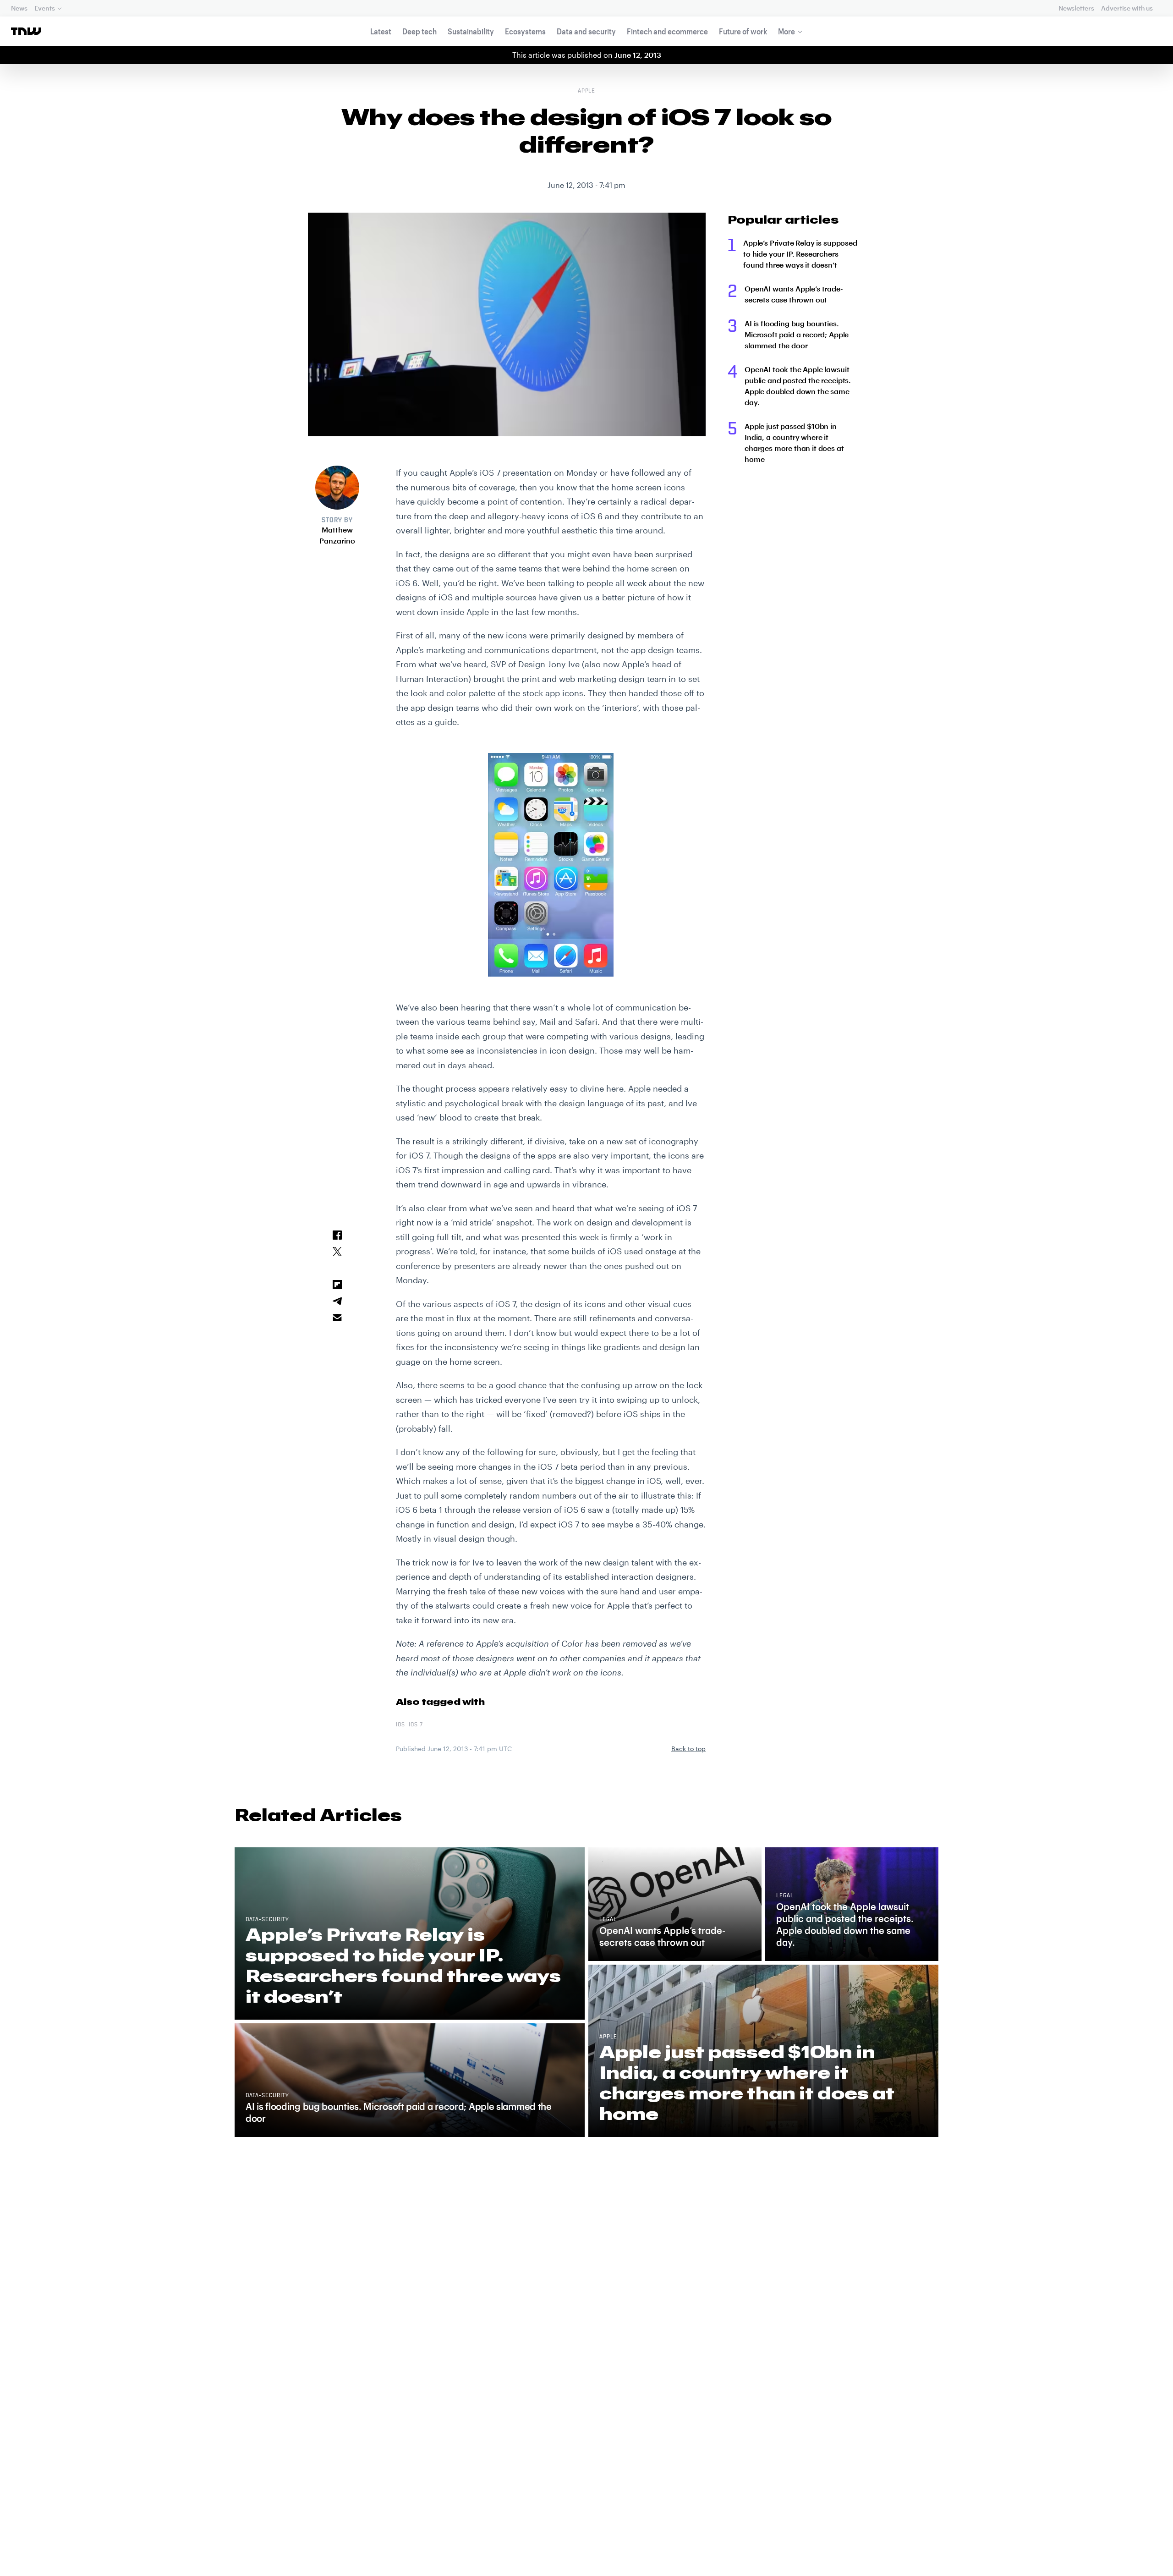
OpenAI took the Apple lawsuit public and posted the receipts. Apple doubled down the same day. (798, 386)
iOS (400, 1725)
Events (44, 8)
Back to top (688, 1749)
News (19, 8)
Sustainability (471, 31)
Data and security (586, 31)
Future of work (743, 31)
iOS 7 (416, 1725)
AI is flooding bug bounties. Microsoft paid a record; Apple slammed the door (797, 334)
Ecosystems (525, 31)
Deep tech (419, 31)
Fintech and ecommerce (667, 31)
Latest (381, 31)
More (787, 31)
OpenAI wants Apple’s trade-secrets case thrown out (794, 294)
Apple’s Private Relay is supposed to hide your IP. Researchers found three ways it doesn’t (800, 254)
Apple (587, 91)
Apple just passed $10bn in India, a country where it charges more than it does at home (794, 442)
